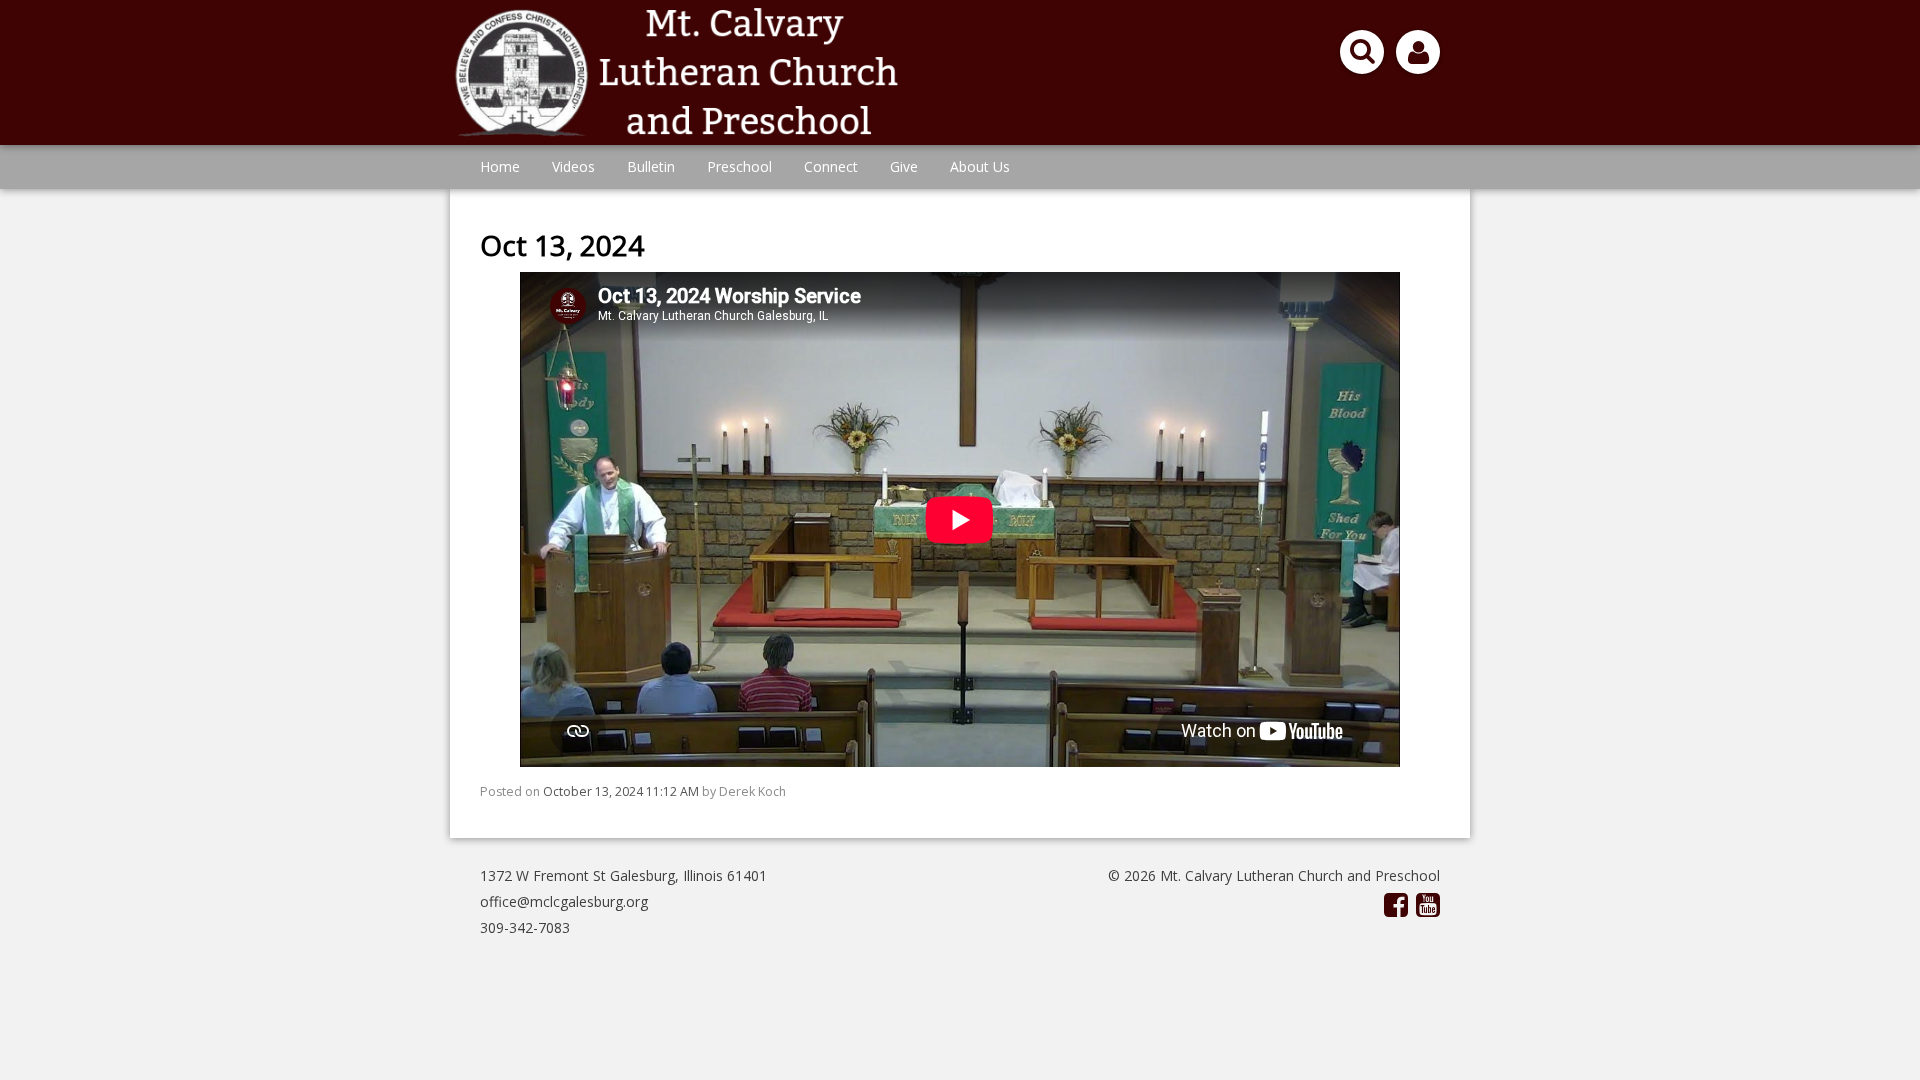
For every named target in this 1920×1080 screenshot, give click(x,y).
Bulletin (651, 166)
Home (500, 166)
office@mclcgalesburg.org (564, 901)
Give (904, 166)
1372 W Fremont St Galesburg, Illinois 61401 (623, 875)
